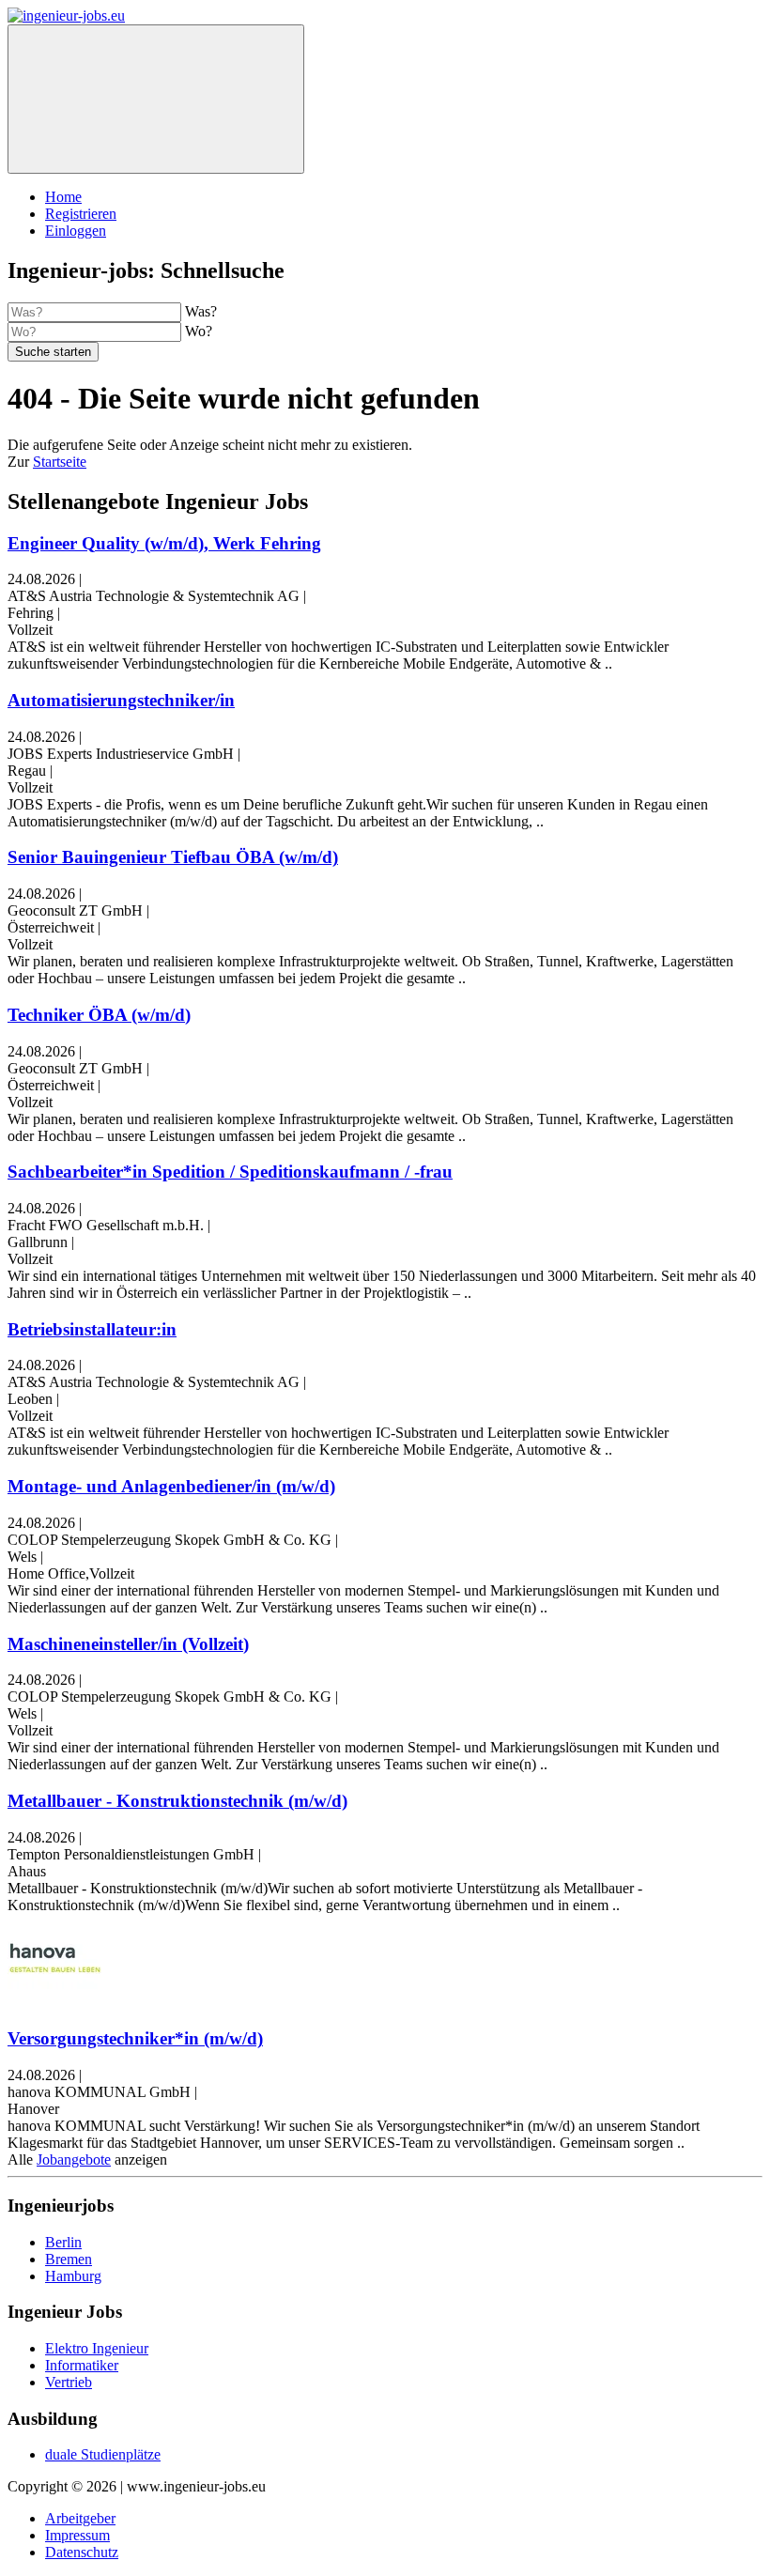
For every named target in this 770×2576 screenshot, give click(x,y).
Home (63, 197)
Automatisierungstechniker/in (121, 700)
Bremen (69, 2259)
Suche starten (53, 352)
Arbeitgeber (80, 2518)
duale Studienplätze (103, 2454)
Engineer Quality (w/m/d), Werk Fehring (164, 543)
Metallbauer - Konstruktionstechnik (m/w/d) (177, 1801)
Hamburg (73, 2276)
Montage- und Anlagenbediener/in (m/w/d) (171, 1486)
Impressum (77, 2535)
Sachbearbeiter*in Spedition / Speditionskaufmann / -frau (230, 1172)
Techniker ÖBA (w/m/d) (99, 1015)
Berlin (63, 2242)
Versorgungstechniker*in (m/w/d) (135, 2038)
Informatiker (82, 2365)
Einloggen (76, 231)
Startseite (60, 462)
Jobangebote (74, 2160)
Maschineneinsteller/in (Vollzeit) (128, 1644)
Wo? (199, 331)
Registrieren (81, 214)
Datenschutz (82, 2552)
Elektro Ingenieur (97, 2348)
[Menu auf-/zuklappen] (156, 99)
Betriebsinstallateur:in (92, 1329)
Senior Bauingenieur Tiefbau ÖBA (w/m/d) (173, 857)
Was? (201, 311)
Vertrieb (69, 2382)
